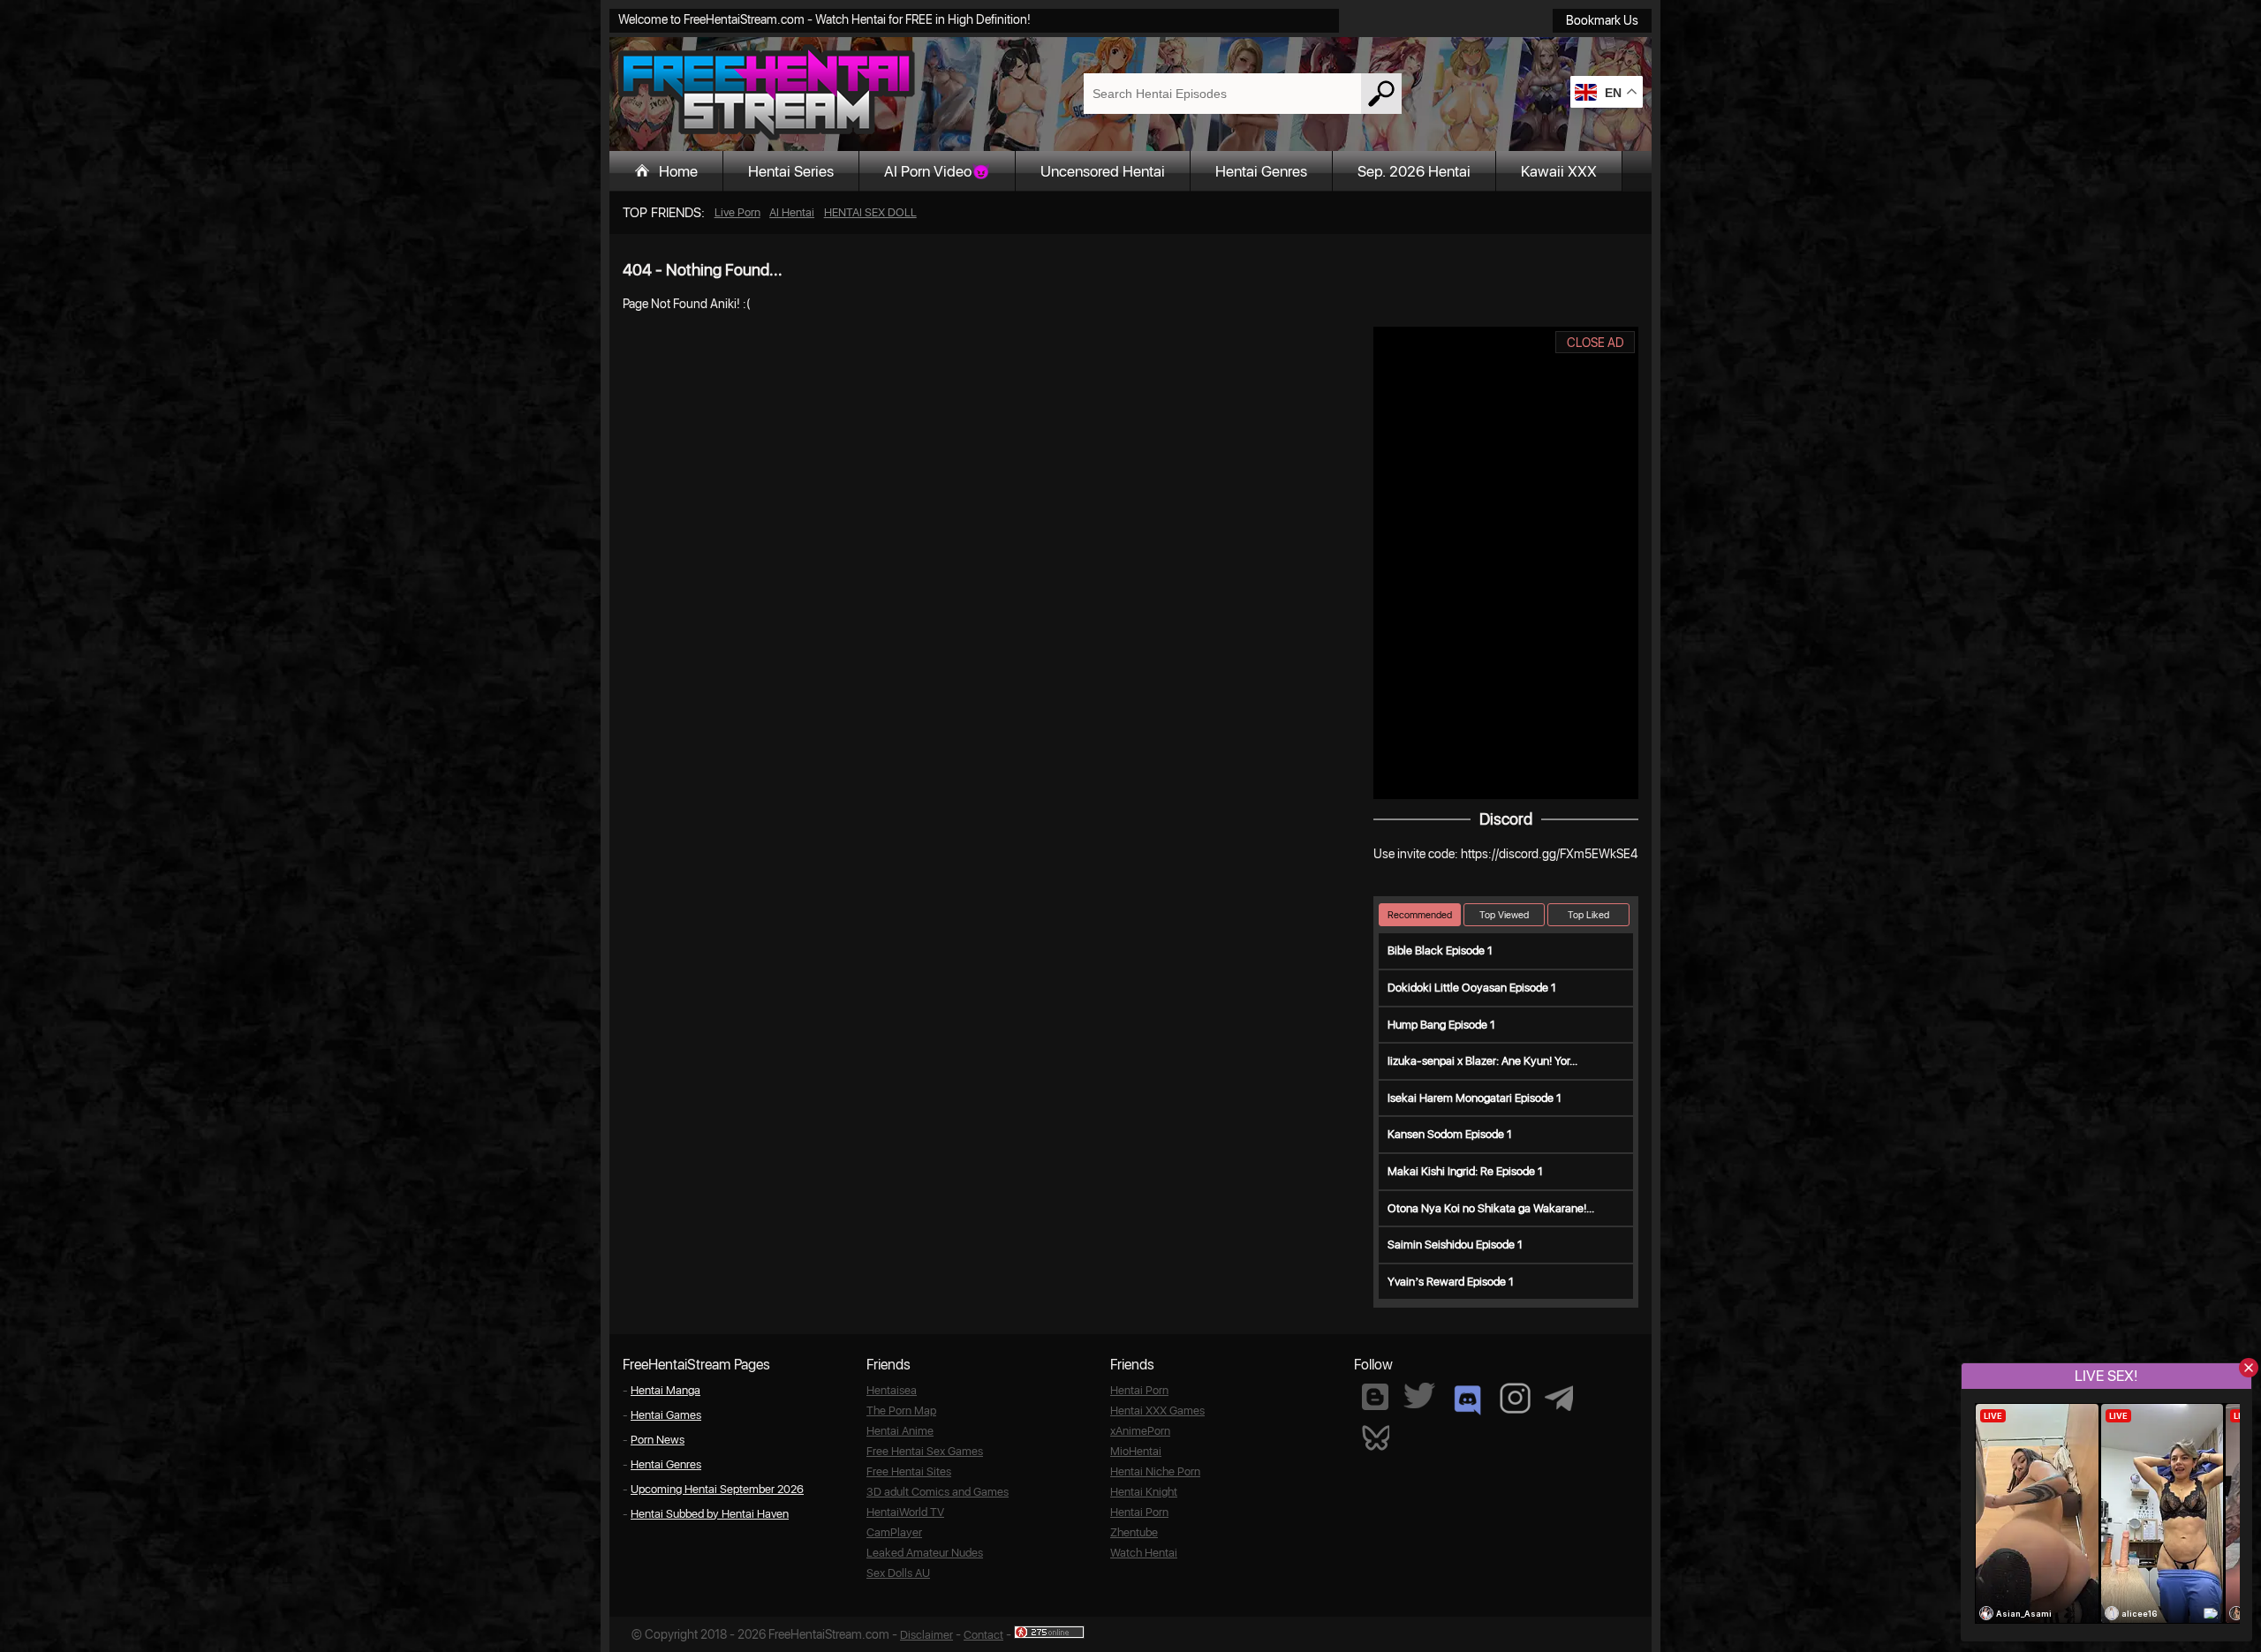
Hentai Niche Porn (1155, 1471)
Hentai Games (666, 1415)
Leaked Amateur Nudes (925, 1553)
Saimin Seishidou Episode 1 (1455, 1245)
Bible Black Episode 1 (1440, 950)
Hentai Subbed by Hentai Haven (710, 1514)
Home (678, 171)
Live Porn (737, 212)
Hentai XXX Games (1157, 1411)
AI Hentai (792, 212)
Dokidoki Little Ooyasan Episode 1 (1472, 988)
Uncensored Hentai (1103, 171)
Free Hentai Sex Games (925, 1451)
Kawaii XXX (1559, 171)
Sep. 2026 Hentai (1414, 171)
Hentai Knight (1144, 1492)
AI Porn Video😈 (937, 171)
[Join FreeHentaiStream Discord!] (1467, 1400)
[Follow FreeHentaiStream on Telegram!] (1559, 1397)
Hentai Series (791, 171)
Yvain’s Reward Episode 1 (1451, 1282)
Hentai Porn (1139, 1390)
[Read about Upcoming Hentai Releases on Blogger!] (1375, 1397)
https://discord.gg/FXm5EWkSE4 (1549, 854)
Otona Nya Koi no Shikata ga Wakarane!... (1491, 1208)
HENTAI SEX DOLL (870, 212)
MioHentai (1136, 1451)
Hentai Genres (1261, 171)
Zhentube (1134, 1532)
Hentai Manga (665, 1390)
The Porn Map (901, 1411)
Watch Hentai (1144, 1553)
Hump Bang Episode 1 (1441, 1025)
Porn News (658, 1440)
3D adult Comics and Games (938, 1492)
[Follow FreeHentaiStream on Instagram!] (1515, 1398)
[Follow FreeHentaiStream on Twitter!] (1419, 1396)
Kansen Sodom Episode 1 (1450, 1134)
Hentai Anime (900, 1431)
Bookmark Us (1602, 20)
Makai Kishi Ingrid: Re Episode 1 (1465, 1171)
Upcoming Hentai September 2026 (717, 1489)
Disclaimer (926, 1635)
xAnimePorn (1140, 1431)
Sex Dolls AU (898, 1573)
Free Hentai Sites (909, 1471)
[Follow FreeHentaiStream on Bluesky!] (1375, 1437)
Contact (983, 1635)
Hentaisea (892, 1390)
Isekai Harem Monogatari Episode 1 (1475, 1098)
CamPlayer (894, 1532)
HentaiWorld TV (905, 1512)
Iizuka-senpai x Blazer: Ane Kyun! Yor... (1482, 1061)
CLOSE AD (1596, 343)
